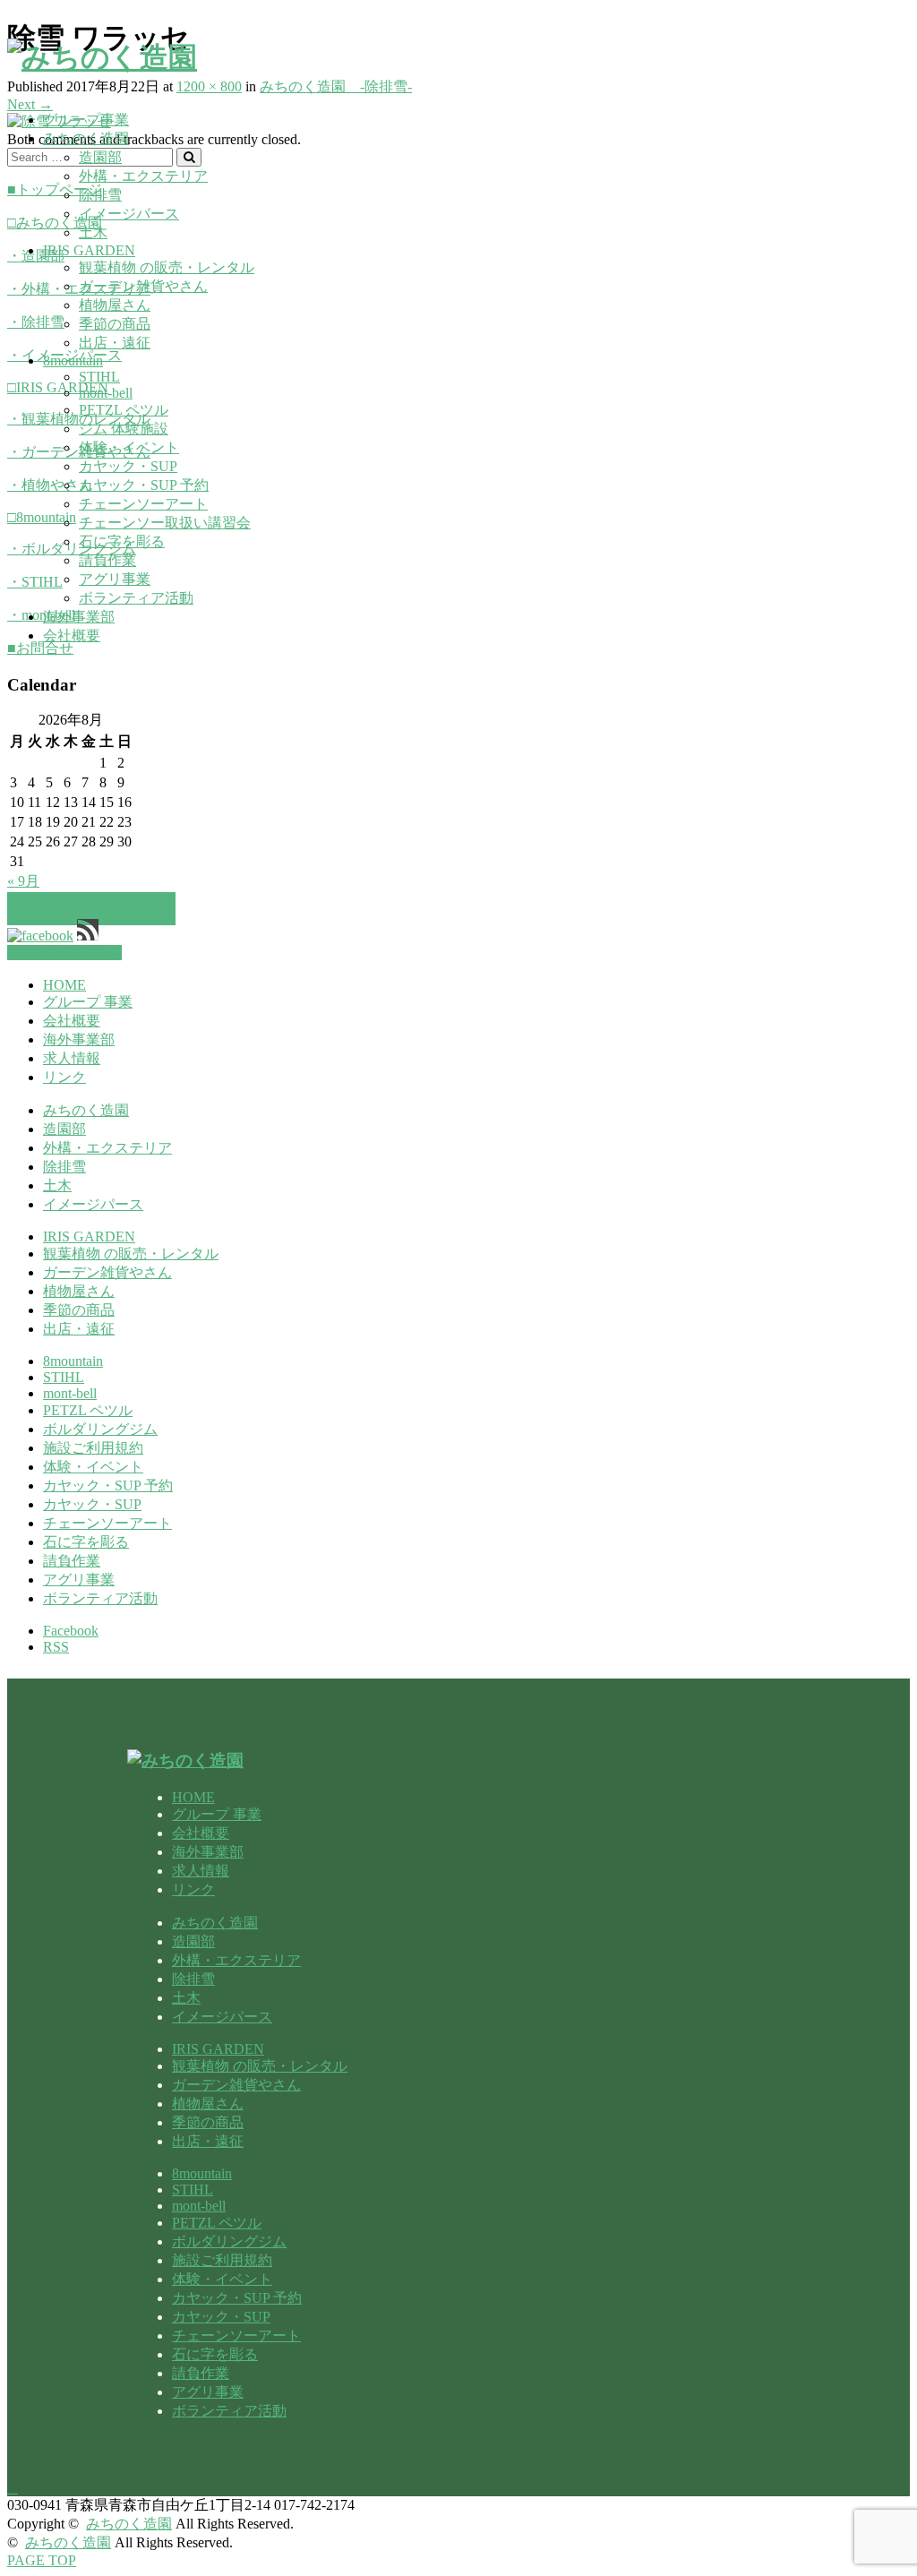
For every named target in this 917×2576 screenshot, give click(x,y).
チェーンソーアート (143, 504)
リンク (64, 1077)
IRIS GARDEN (89, 250)
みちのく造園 (86, 138)
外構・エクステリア (143, 176)
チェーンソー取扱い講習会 (165, 523)
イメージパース (129, 214)
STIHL (99, 377)
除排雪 (100, 195)
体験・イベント (129, 447)
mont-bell (106, 393)
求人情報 (72, 1058)
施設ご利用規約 (93, 1448)
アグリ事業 (115, 579)
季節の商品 (115, 324)
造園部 (100, 157)
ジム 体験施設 (124, 429)
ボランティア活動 (136, 598)
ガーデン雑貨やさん (143, 286)
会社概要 (72, 635)
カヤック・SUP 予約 (144, 485)
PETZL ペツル (124, 410)
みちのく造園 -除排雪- (336, 86)
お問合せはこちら (91, 909)
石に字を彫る (122, 541)
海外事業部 (79, 617)
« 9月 (23, 881)
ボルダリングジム (100, 1429)
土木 (93, 232)
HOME (64, 985)
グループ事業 (86, 120)
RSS (56, 1647)
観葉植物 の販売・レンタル (167, 267)
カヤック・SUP (128, 466)
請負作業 (107, 560)
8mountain (73, 361)
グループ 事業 (88, 1002)
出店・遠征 (115, 343)
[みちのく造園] (102, 57)
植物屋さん (115, 305)
